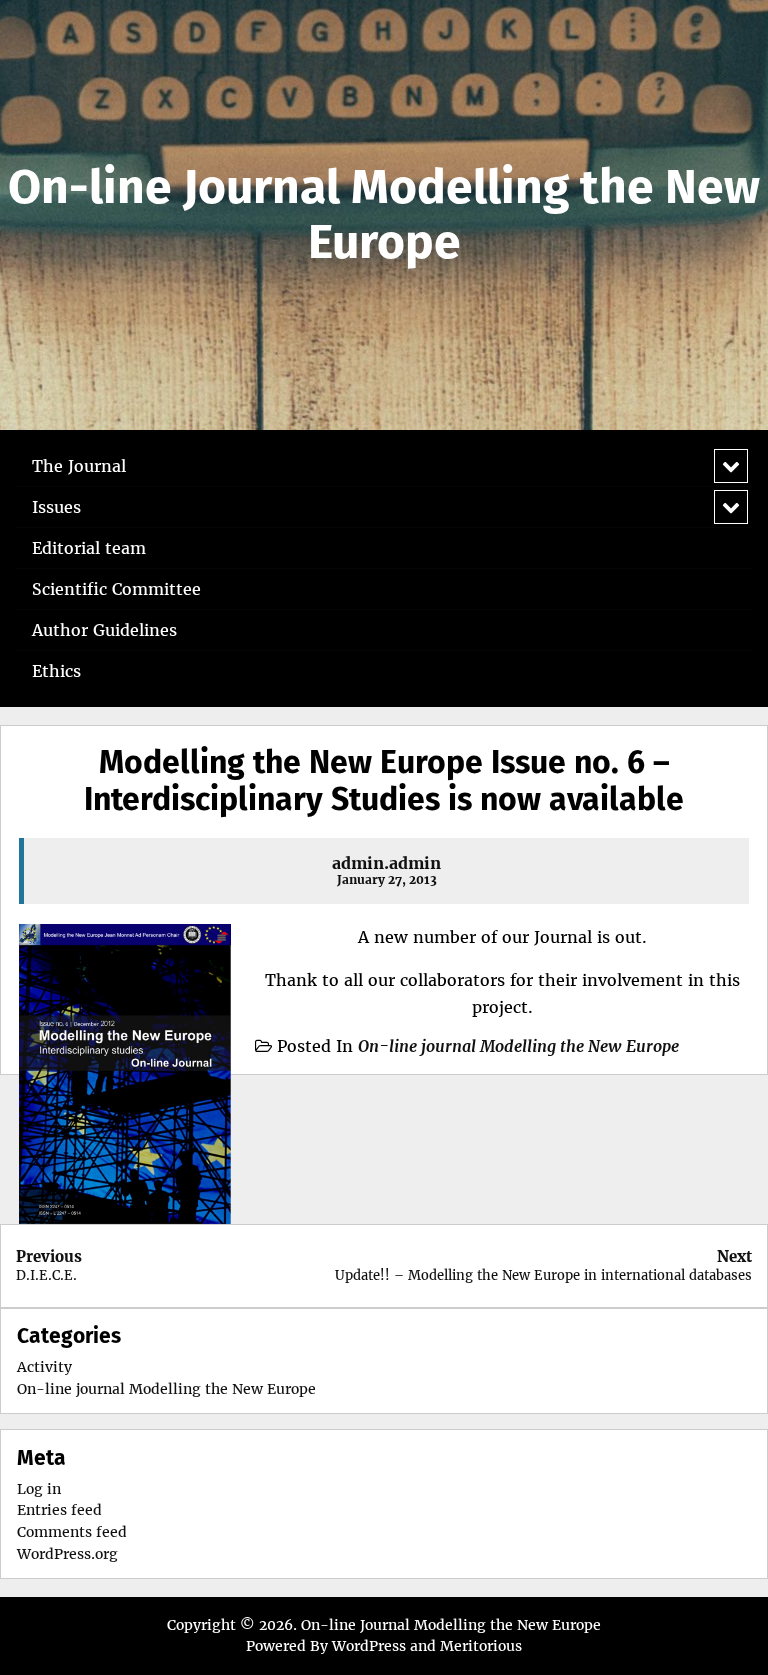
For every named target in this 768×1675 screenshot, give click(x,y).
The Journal (79, 466)
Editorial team (89, 548)
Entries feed (59, 1510)
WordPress (369, 1646)
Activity (44, 1367)
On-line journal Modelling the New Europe (518, 1046)
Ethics (56, 671)
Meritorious (481, 1646)
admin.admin (386, 863)
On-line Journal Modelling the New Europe (384, 214)
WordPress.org (67, 1554)
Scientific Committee (116, 589)
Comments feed (72, 1532)
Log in (39, 1489)
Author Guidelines (104, 630)
